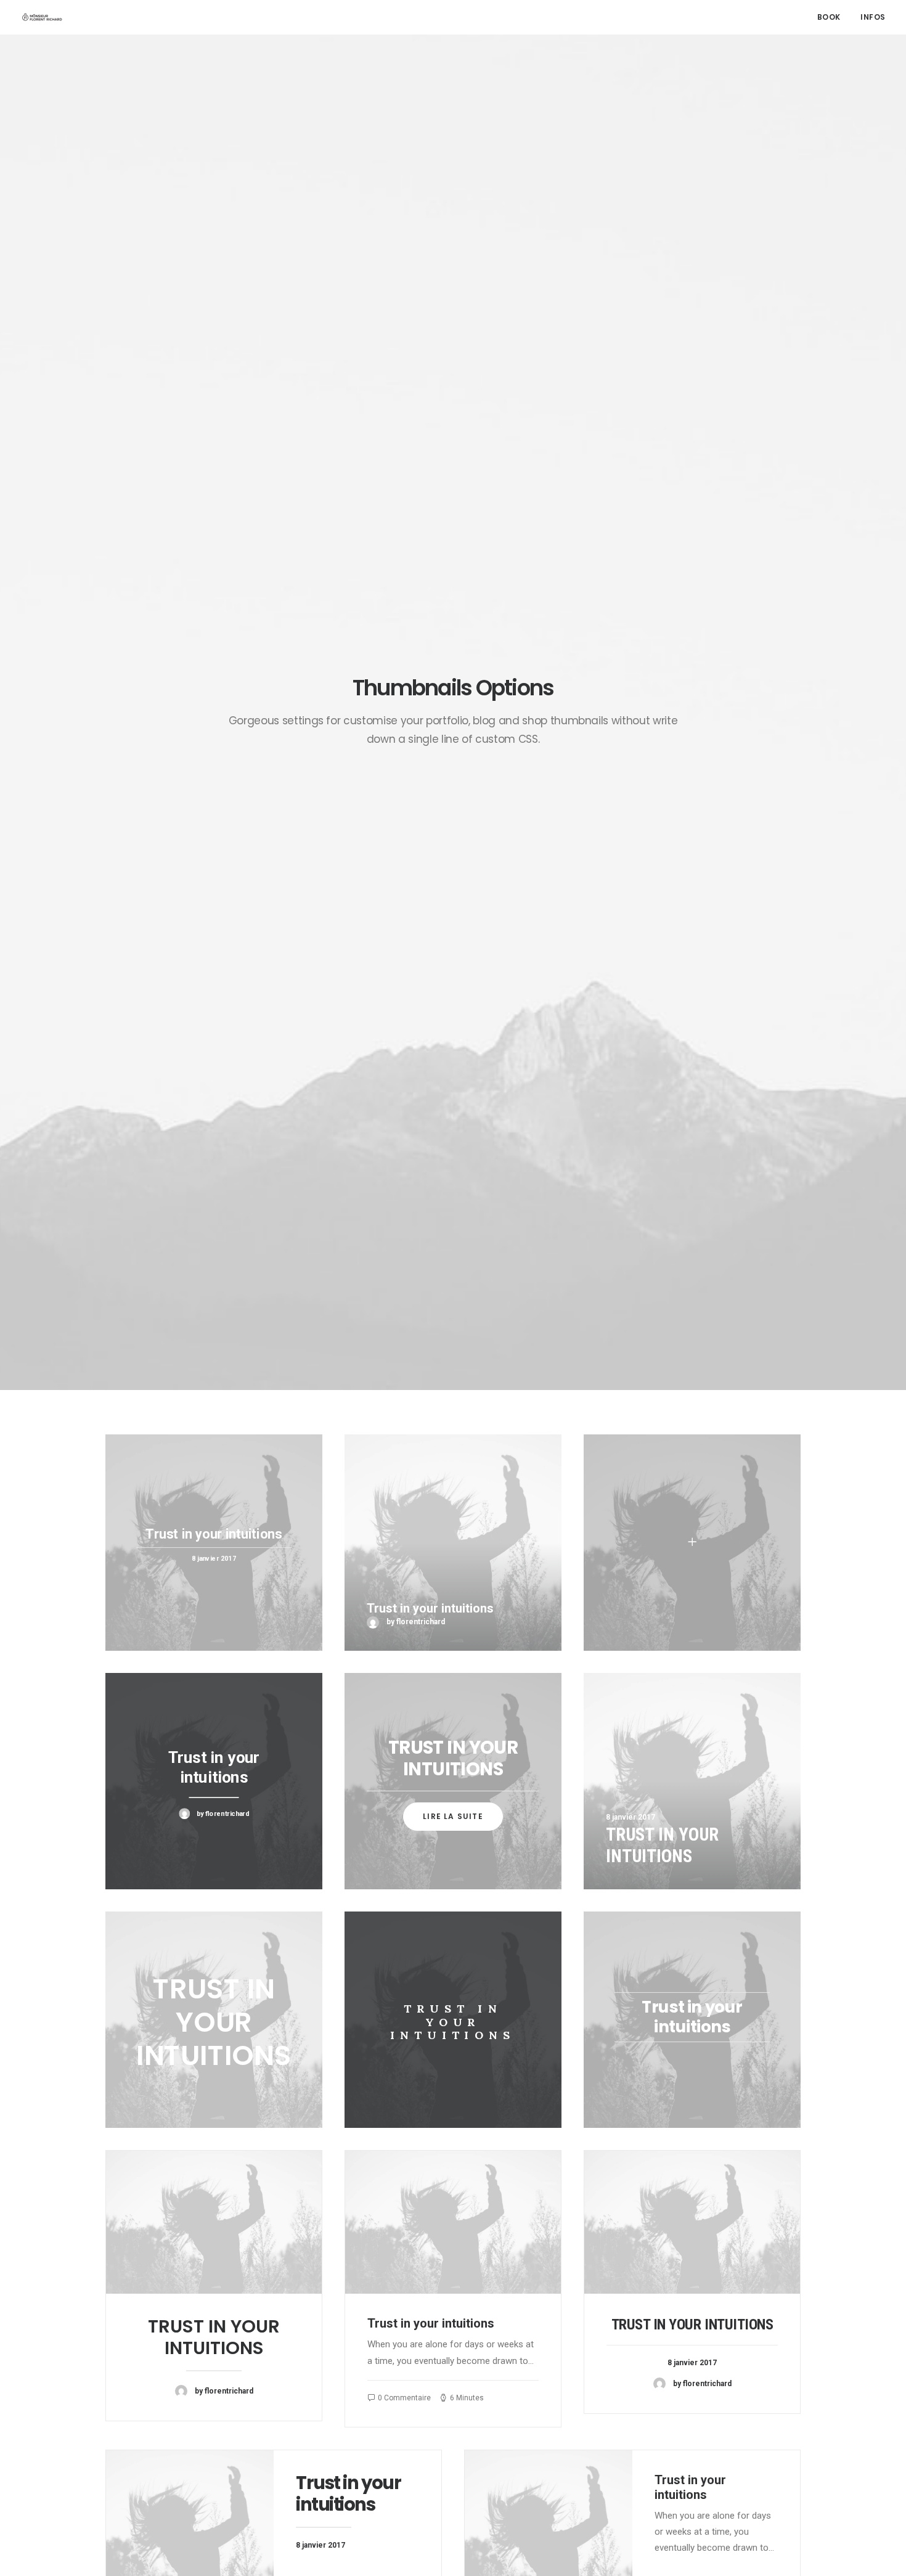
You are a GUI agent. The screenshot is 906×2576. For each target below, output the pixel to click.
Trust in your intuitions (214, 2337)
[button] (214, 2222)
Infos (873, 17)
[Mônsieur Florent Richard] (42, 17)
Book (829, 17)
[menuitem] (833, 17)
